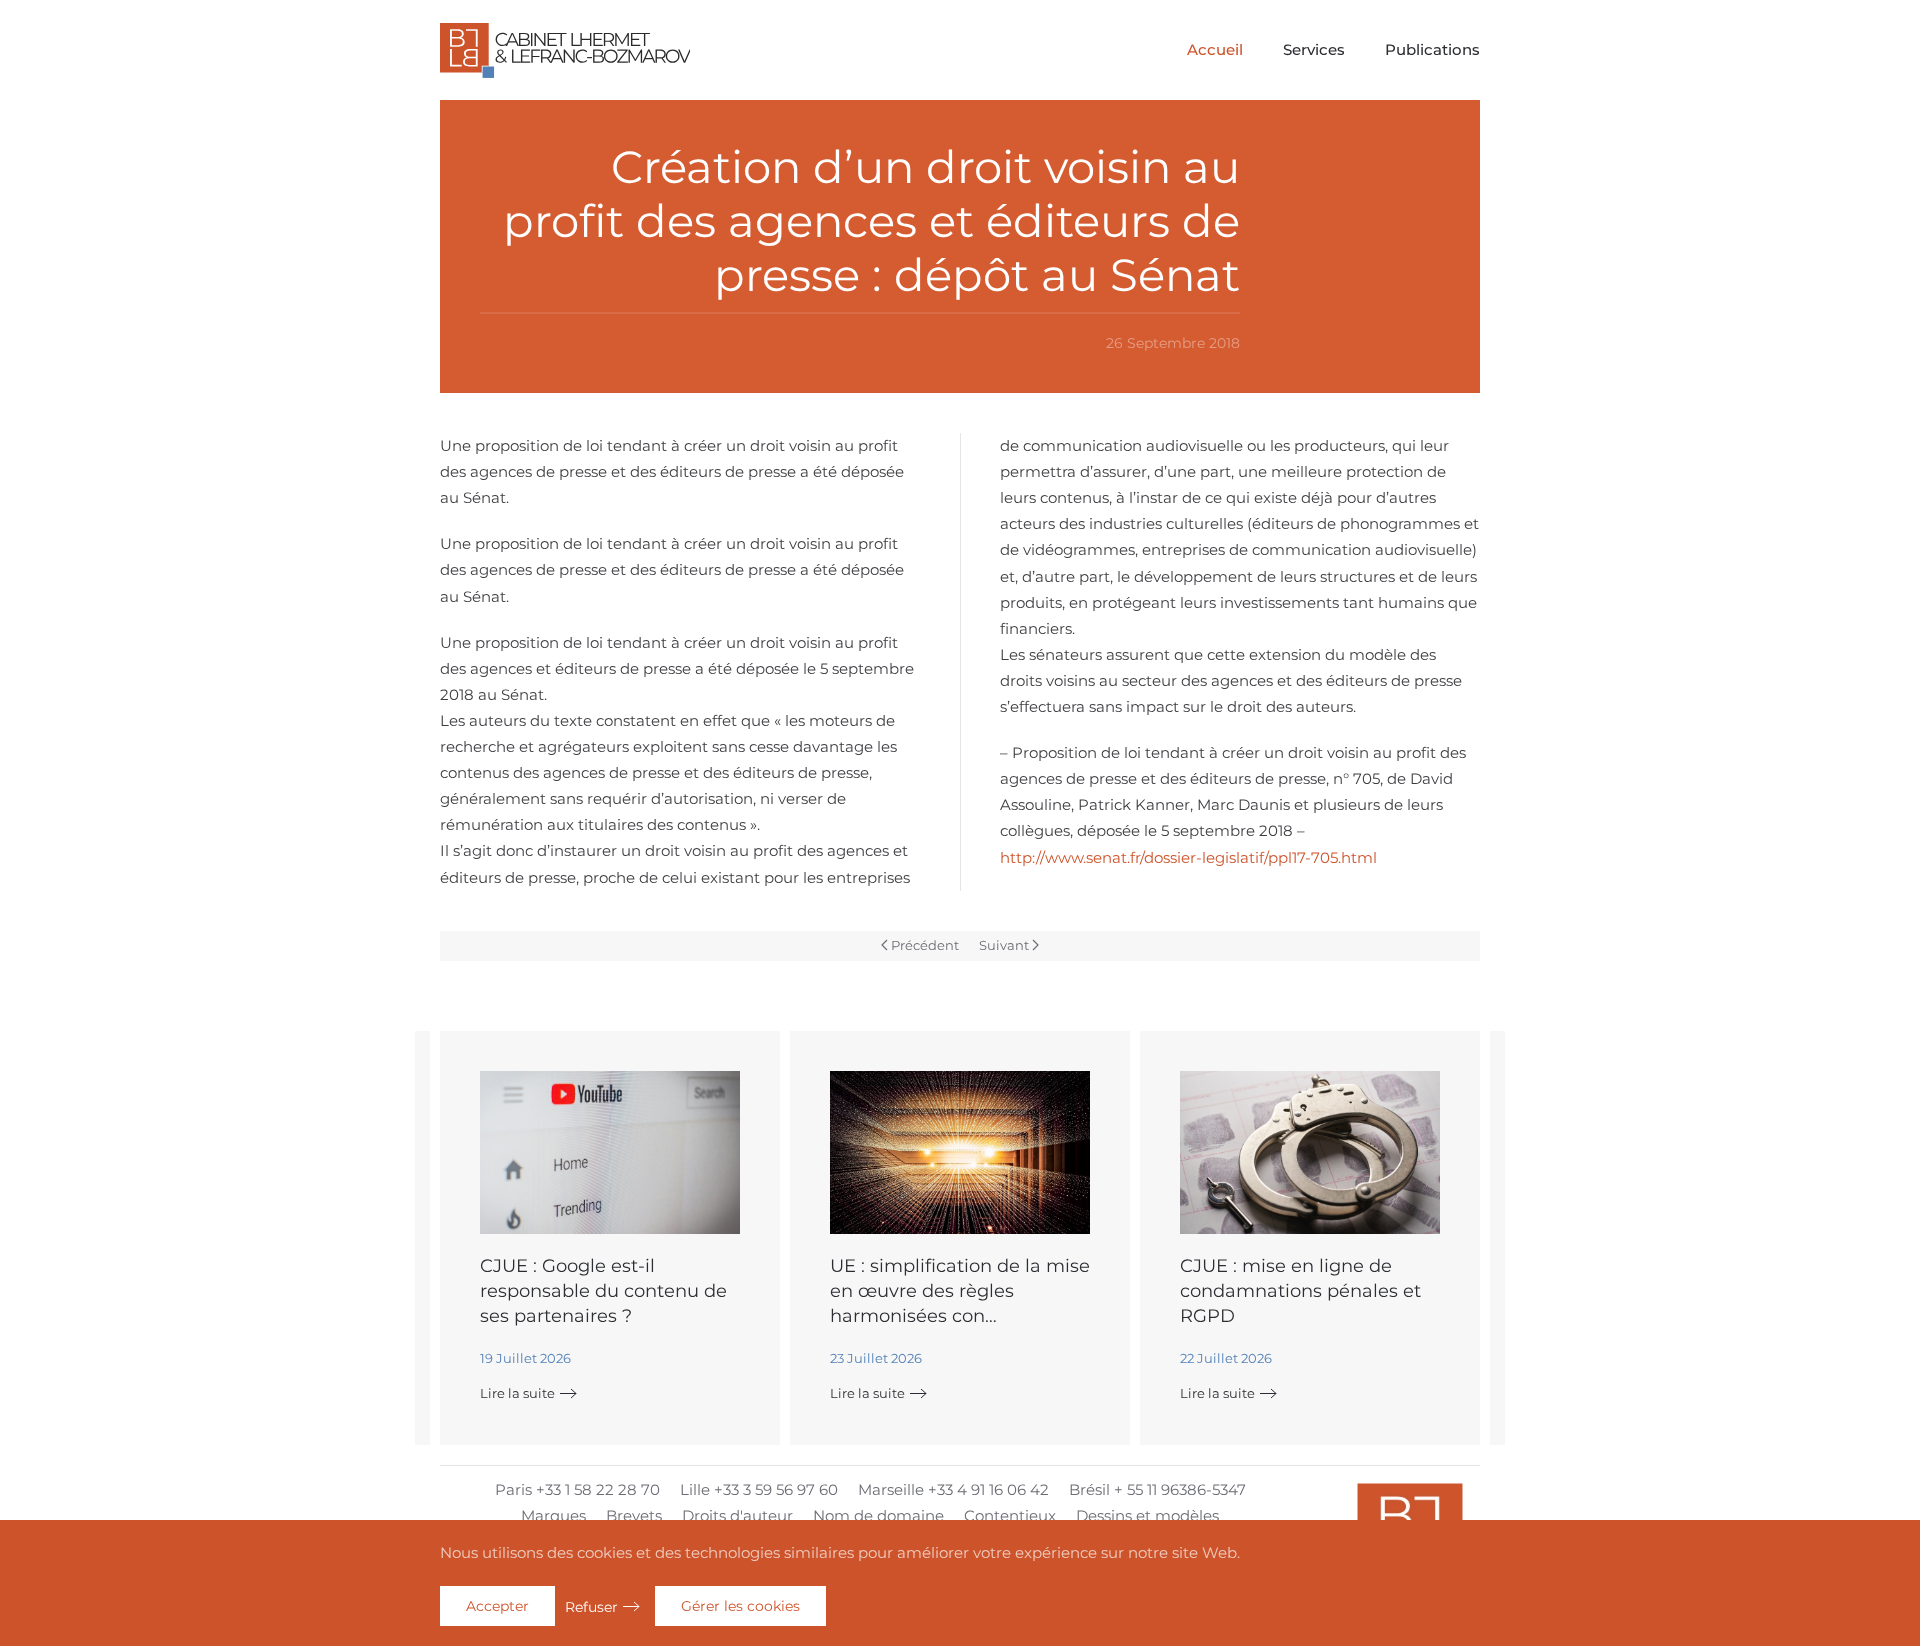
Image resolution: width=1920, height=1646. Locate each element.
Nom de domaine (878, 1515)
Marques (553, 1515)
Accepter (497, 1606)
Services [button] (1314, 49)
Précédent (925, 945)
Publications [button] (1432, 49)
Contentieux (1010, 1515)
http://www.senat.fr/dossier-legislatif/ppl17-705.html (1188, 857)
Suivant (1004, 945)
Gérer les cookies (740, 1606)
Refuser (591, 1607)
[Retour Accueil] (565, 50)
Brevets (634, 1515)
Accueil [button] (1215, 49)
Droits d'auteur (737, 1515)
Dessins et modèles (1147, 1515)
